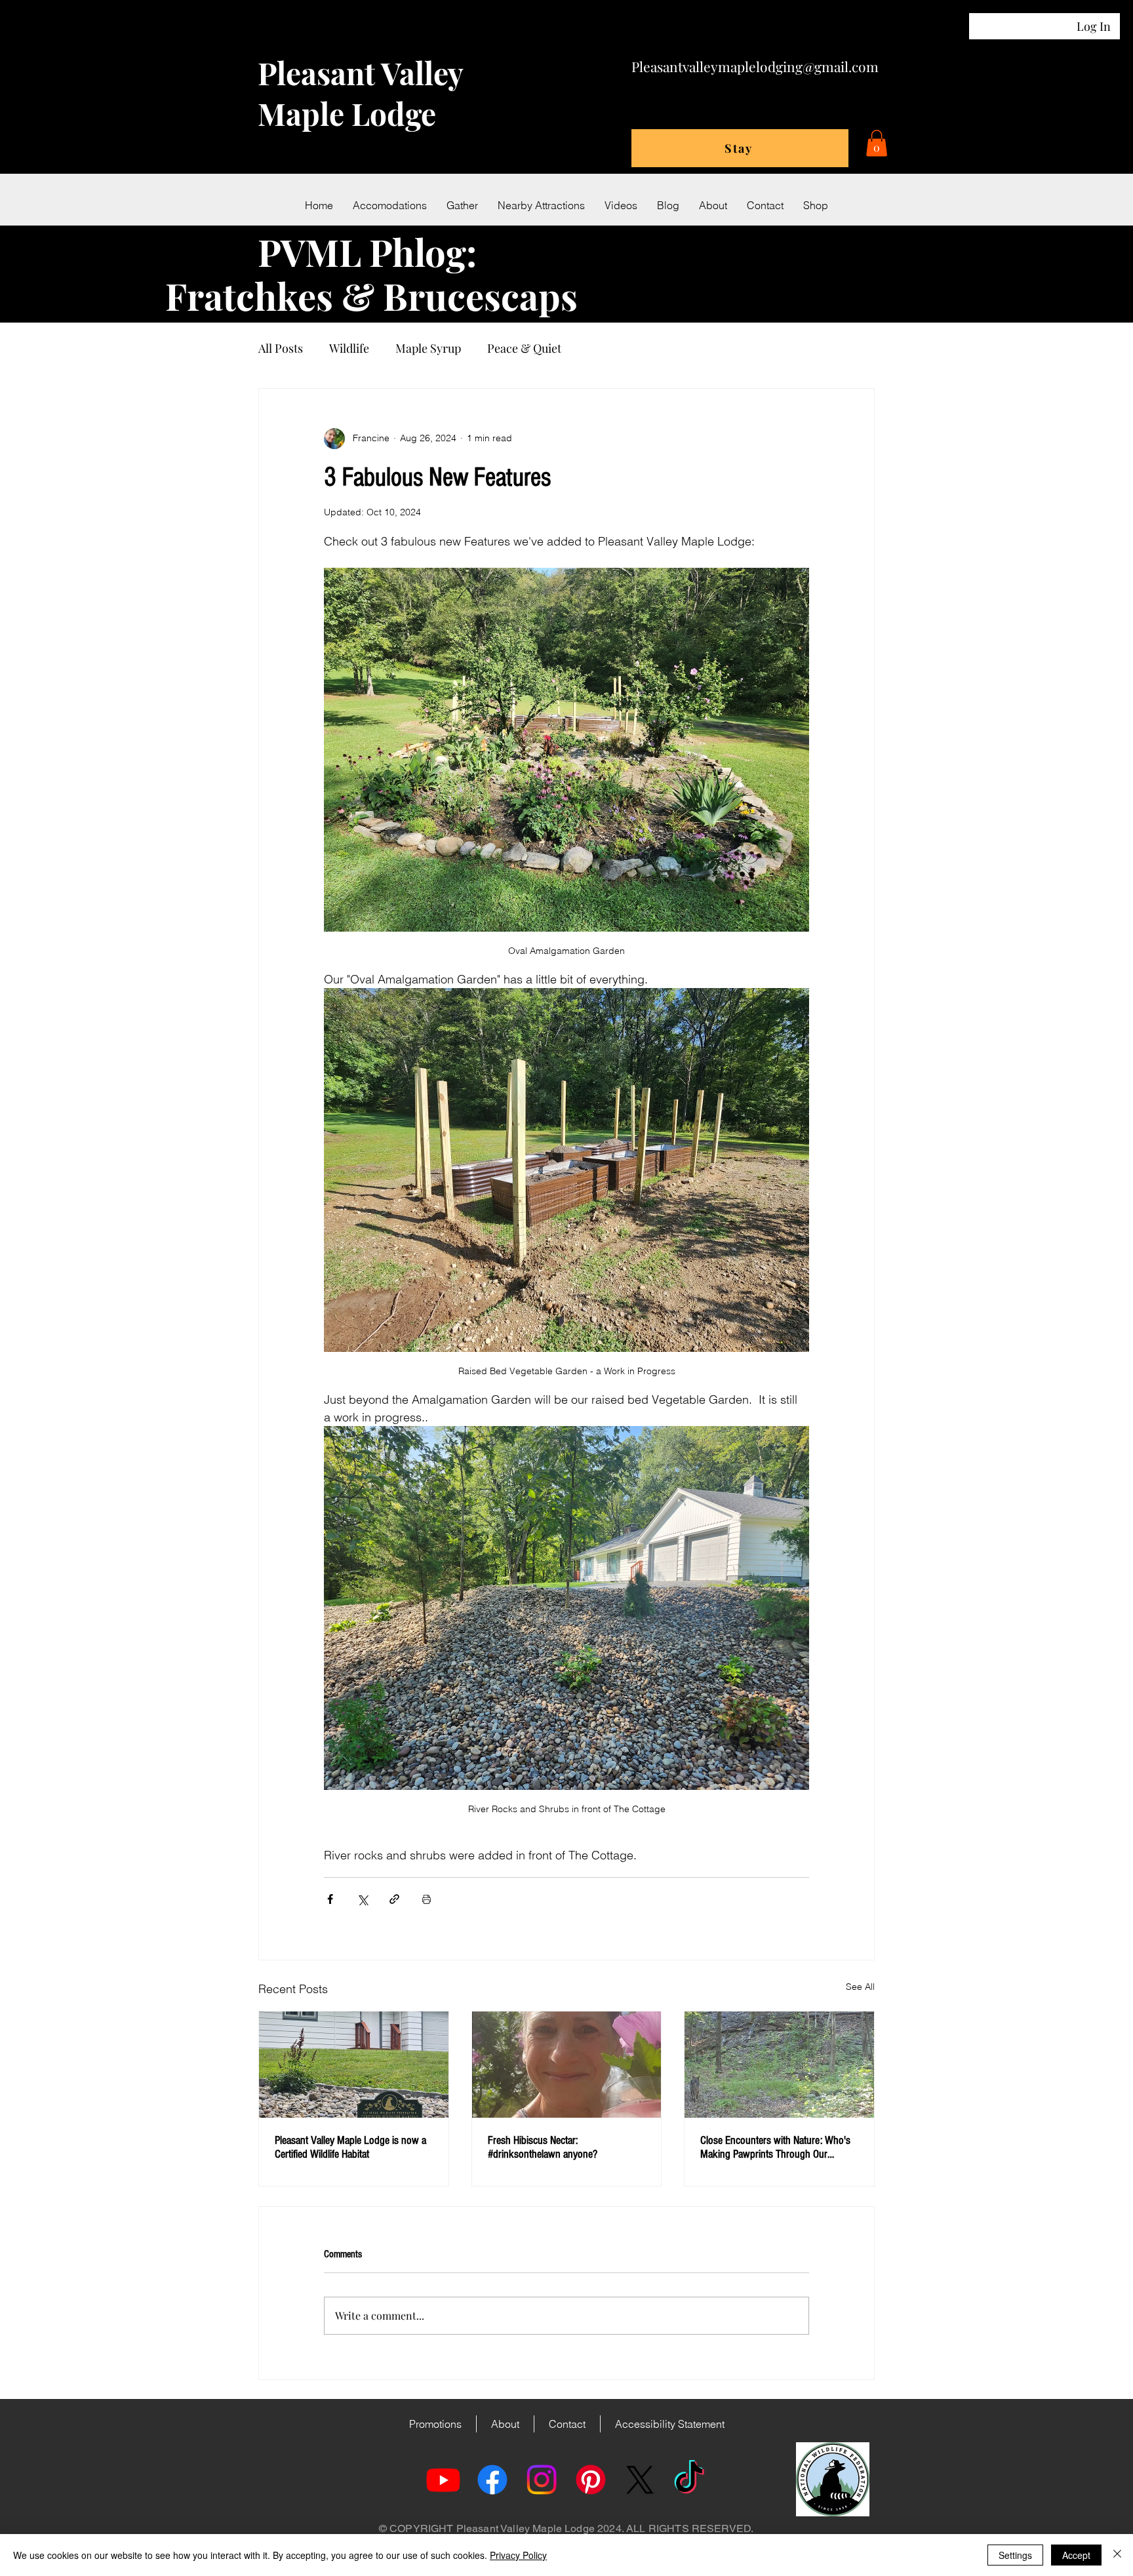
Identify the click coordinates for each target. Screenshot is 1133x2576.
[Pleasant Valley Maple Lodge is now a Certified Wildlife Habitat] (354, 2065)
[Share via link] (394, 1899)
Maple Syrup (428, 348)
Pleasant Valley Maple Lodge (360, 93)
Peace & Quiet (524, 348)
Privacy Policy (518, 2555)
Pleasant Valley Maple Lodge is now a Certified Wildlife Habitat (350, 2147)
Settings (1015, 2555)
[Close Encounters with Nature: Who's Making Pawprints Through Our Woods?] (779, 2065)
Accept (1076, 2555)
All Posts (281, 348)
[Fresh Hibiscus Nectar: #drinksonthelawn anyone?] (567, 2065)
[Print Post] (427, 1899)
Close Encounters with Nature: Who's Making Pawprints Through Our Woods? (775, 2147)
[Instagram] (542, 2480)
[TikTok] (689, 2480)
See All (860, 1987)
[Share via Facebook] (330, 1899)
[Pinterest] (591, 2480)
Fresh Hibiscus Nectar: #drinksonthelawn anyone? (543, 2147)
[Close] (1117, 2555)
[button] (877, 143)
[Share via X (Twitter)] (362, 1899)
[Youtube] (443, 2480)
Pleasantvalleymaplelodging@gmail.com (755, 66)
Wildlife (349, 348)
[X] (640, 2480)
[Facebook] (492, 2480)
